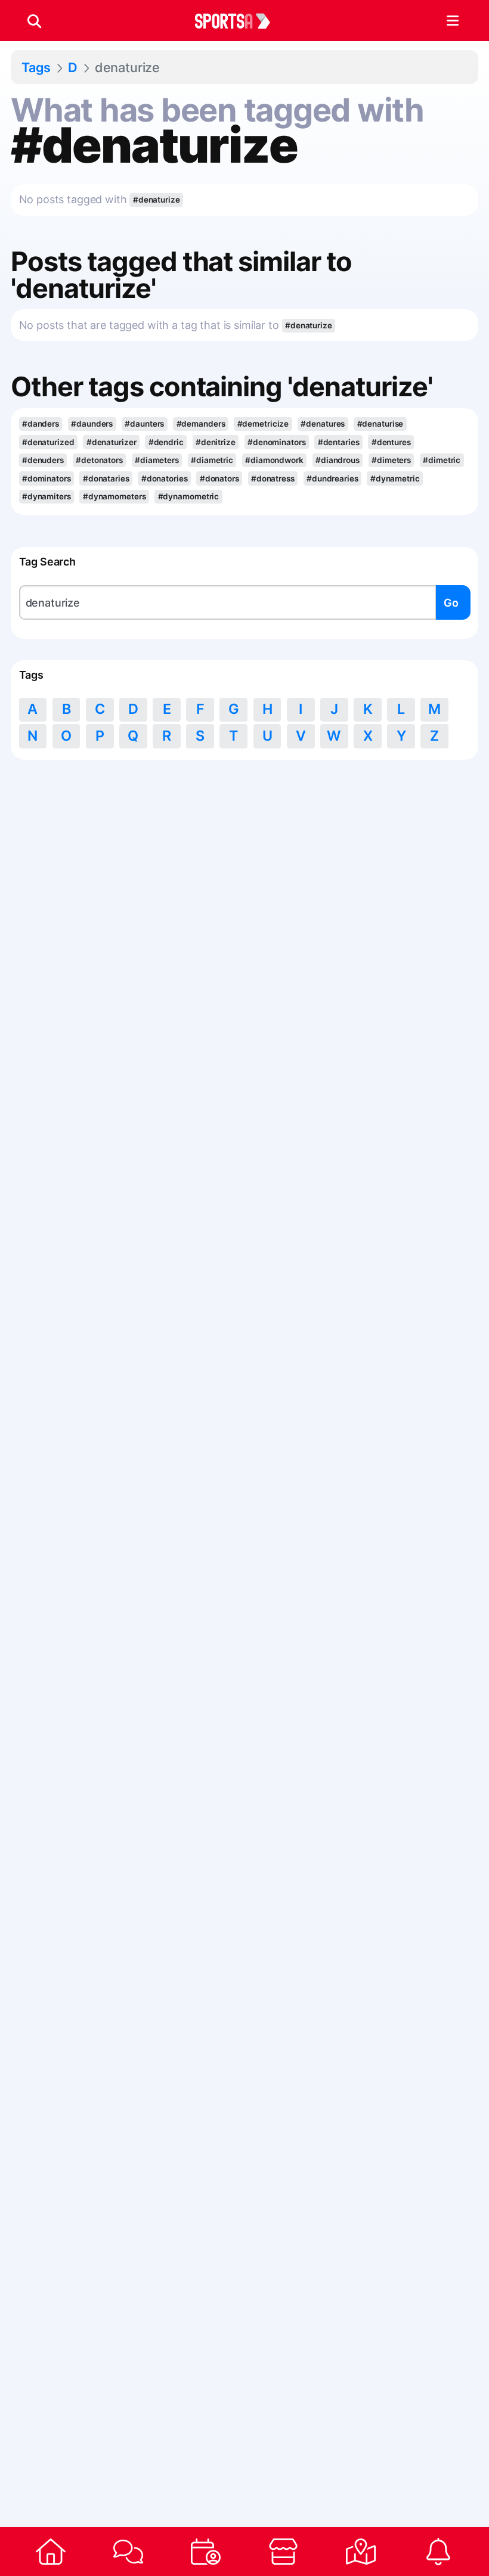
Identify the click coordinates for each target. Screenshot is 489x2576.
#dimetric (442, 460)
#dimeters (391, 460)
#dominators (47, 478)
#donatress (273, 478)
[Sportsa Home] (51, 2552)
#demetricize (263, 424)
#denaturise (380, 424)
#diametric (212, 460)
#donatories (165, 478)
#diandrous (338, 460)
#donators (219, 478)
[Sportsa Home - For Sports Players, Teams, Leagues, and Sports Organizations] (240, 21)
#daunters (144, 424)
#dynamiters (47, 496)
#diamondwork (274, 460)
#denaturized (48, 442)
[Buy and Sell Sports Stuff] (283, 2552)
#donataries (106, 478)
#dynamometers (114, 496)
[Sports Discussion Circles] (128, 2552)
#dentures (391, 442)
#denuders (43, 460)
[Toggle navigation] (452, 21)
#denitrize (216, 442)
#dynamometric (189, 496)
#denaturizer (112, 442)
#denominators (277, 442)
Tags (36, 67)
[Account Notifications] (438, 2552)
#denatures (323, 424)
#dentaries (339, 442)
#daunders (92, 424)
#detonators (99, 460)
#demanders (201, 424)
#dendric (166, 442)
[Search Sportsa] (34, 21)
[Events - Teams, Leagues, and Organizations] (206, 2552)
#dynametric (395, 478)
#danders (41, 424)
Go (451, 603)
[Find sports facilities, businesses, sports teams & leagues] (361, 2552)
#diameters (157, 460)
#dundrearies (332, 478)
